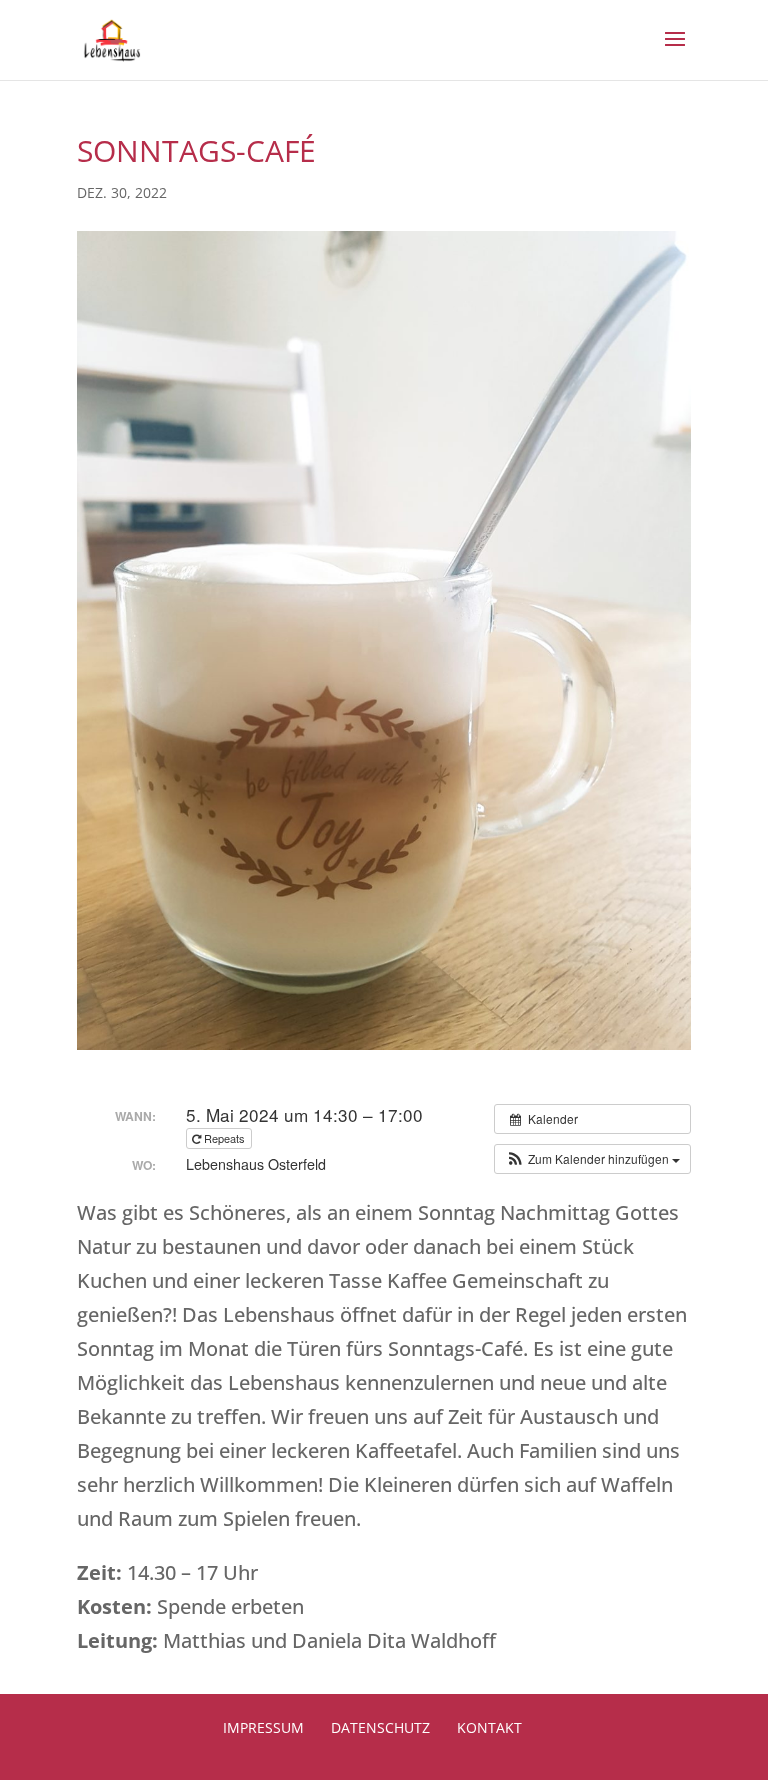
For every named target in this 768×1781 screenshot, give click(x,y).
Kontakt (489, 1727)
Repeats (224, 1138)
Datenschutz (380, 1727)
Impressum (263, 1727)
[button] (592, 1159)
